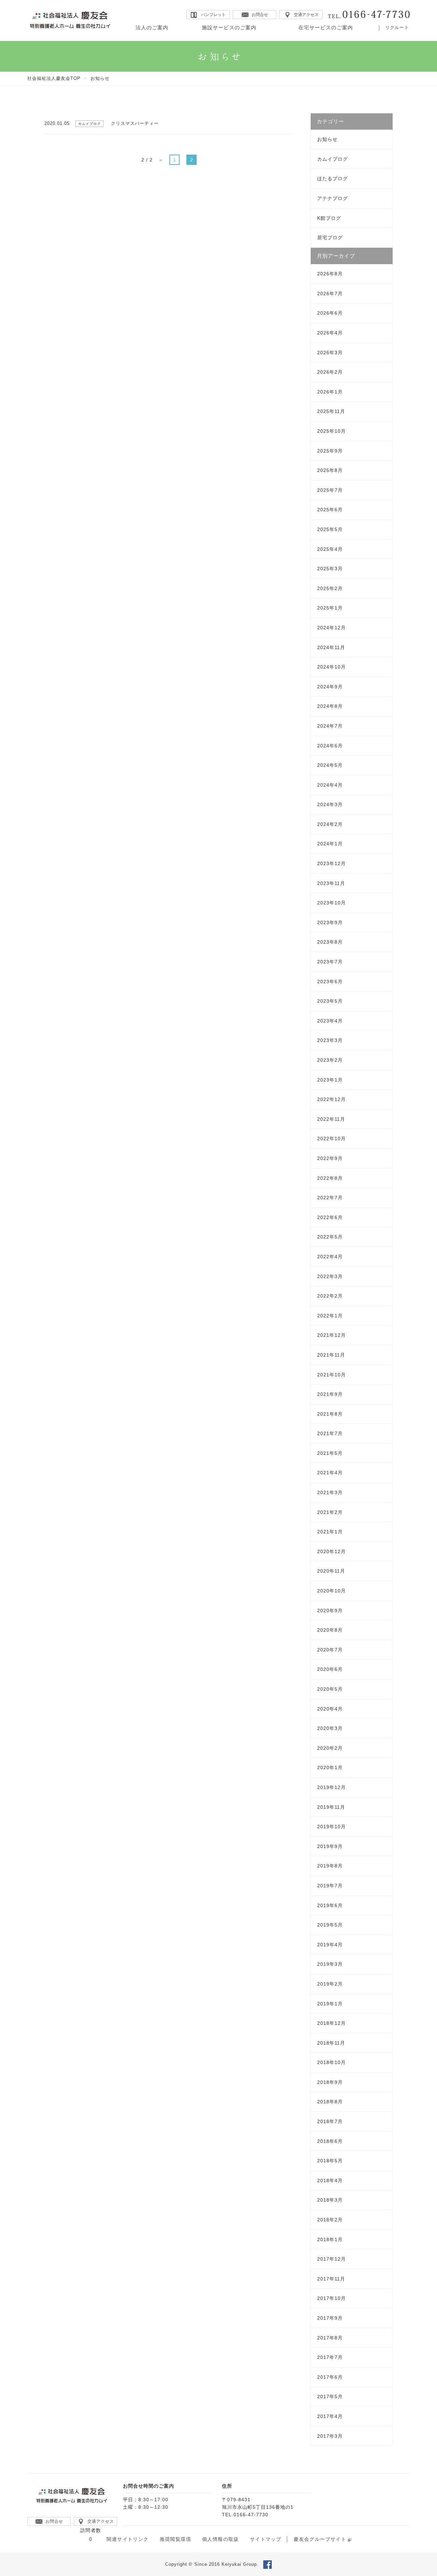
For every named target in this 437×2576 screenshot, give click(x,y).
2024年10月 (332, 667)
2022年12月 (332, 1099)
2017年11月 (331, 2279)
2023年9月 (330, 922)
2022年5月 (330, 1237)
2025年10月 (332, 431)
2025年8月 (330, 470)
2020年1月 (330, 1768)
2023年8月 (330, 942)
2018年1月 (330, 2239)
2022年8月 (330, 1178)
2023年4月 (330, 1021)
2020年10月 (332, 1591)
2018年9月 (330, 2082)
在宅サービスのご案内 (326, 27)
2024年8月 (330, 706)
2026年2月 (330, 372)
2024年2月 (330, 824)
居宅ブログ (330, 238)
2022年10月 (332, 1139)
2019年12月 (332, 1787)
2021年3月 (330, 1492)
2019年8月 (330, 1866)
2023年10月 (332, 903)
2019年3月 (330, 1964)
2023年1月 (330, 1080)
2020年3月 (330, 1728)
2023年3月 (330, 1040)
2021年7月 (330, 1433)
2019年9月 (330, 1846)
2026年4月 (330, 333)
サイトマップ (266, 2539)
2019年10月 (332, 1827)
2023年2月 (330, 1060)
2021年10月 (332, 1375)
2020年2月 (330, 1748)
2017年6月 (330, 2377)
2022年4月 (330, 1257)
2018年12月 (332, 2023)
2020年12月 (332, 1551)
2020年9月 (330, 1611)
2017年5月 (330, 2396)
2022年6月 (330, 1217)
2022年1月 (330, 1316)
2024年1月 (330, 844)
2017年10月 (332, 2298)
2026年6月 (330, 313)
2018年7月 (330, 2121)
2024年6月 (330, 746)
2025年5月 (330, 529)
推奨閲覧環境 (175, 2539)
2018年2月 (330, 2220)
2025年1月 (330, 608)
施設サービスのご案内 (229, 27)
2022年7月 (330, 1198)
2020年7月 (330, 1650)
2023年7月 (330, 962)
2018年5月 (330, 2161)
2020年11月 (331, 1571)
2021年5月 (330, 1453)
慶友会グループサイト (320, 2539)
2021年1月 (330, 1532)
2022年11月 (331, 1119)
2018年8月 (330, 2102)
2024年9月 (330, 687)
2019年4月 (330, 1945)
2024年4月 (330, 785)
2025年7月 (330, 490)
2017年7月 (330, 2357)
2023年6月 (330, 982)
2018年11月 (331, 2043)
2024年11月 (331, 647)
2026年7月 (330, 294)
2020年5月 (330, 1689)
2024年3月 (330, 804)
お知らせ (327, 139)
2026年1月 (330, 392)
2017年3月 (330, 2436)
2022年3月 (330, 1276)
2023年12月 (332, 863)
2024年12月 (332, 628)
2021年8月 (330, 1414)
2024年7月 (330, 726)
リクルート (397, 27)
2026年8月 (330, 274)
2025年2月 (330, 588)
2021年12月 (332, 1335)
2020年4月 (330, 1709)
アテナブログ (333, 198)
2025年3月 (330, 569)
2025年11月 (331, 411)
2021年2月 (330, 1512)
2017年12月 (332, 2259)
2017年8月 (330, 2338)
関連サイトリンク (128, 2539)
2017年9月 (330, 2318)
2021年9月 (330, 1394)
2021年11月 (331, 1355)
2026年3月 (330, 353)
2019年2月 (330, 1984)
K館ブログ (329, 218)
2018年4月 (330, 2180)
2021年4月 (330, 1473)
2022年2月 (330, 1296)
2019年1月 (330, 2004)
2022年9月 (330, 1158)
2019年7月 (330, 1886)
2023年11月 (331, 883)
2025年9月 (330, 451)
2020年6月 (330, 1669)
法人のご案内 (152, 27)
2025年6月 (330, 510)
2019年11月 (331, 1807)
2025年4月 (330, 549)
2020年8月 (330, 1630)
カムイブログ (333, 159)
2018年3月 (330, 2200)
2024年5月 (330, 765)
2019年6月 (330, 1905)
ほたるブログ (333, 178)
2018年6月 (330, 2141)
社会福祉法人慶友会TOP (54, 78)
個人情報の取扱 (221, 2539)
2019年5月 (330, 1925)
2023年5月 (330, 1001)
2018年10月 (332, 2062)
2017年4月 (330, 2416)
